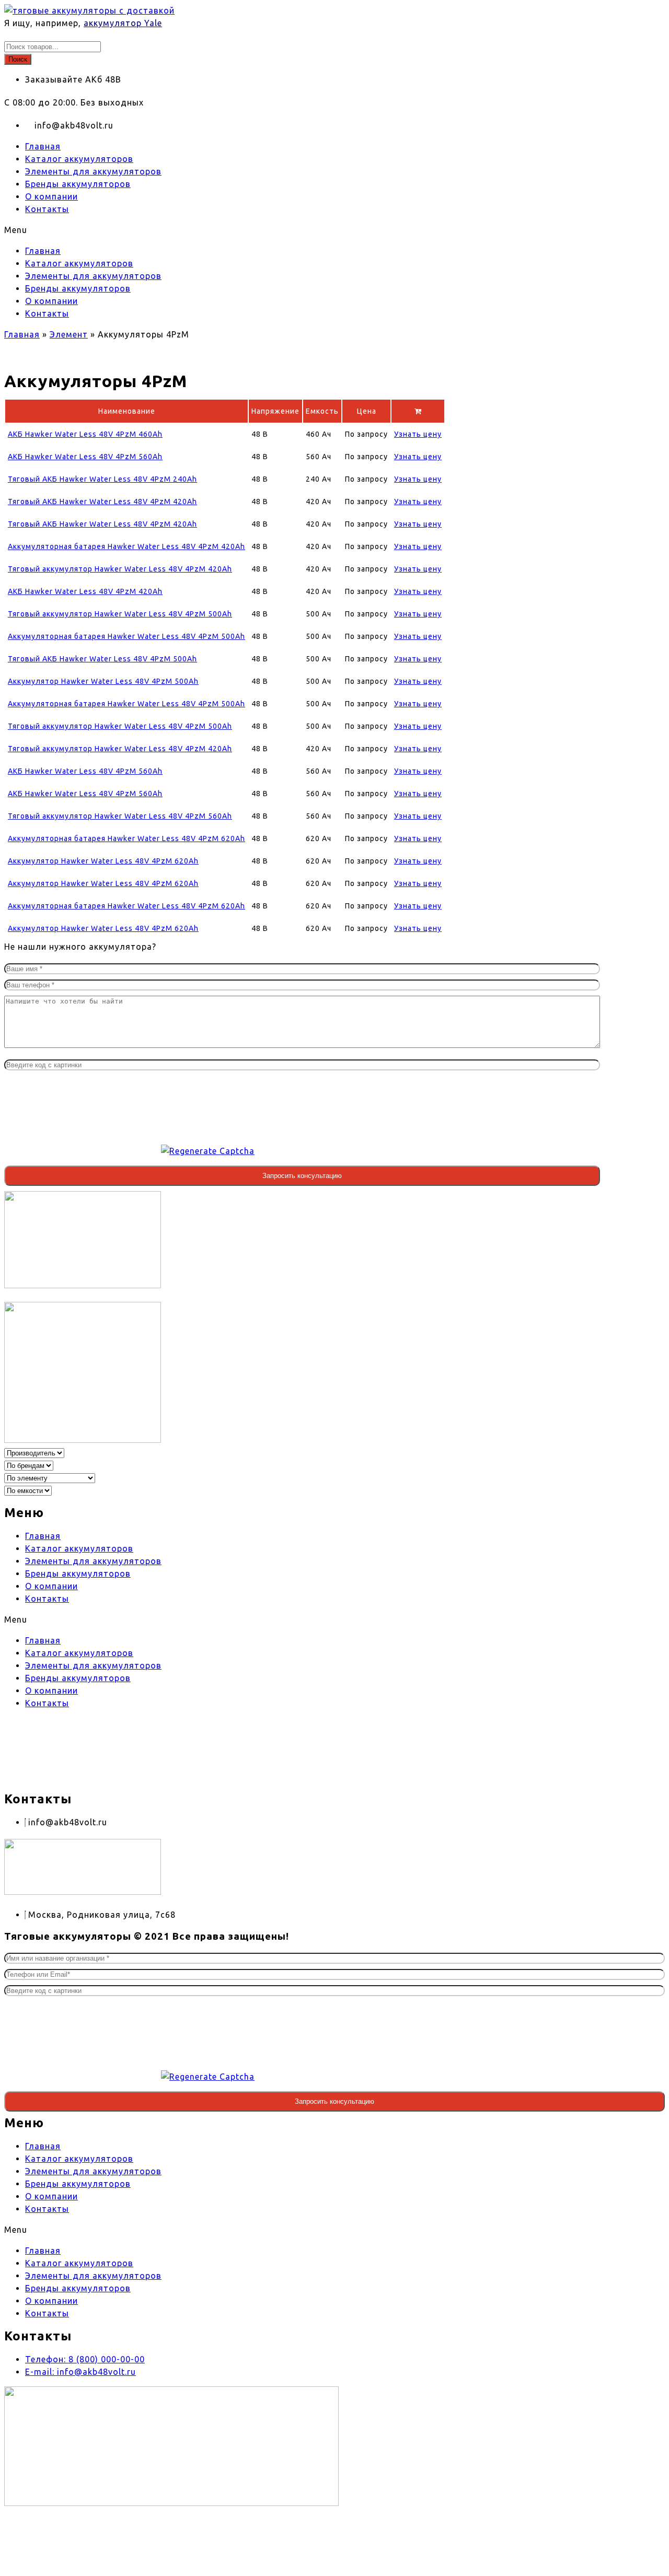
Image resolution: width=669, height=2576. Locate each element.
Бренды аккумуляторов (78, 184)
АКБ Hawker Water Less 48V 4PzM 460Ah (85, 434)
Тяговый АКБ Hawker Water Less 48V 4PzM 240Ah (102, 479)
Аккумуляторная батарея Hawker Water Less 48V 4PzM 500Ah (126, 636)
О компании (51, 196)
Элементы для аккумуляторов (93, 171)
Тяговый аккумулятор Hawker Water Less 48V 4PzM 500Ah (120, 614)
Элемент (69, 334)
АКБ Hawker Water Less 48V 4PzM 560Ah (85, 457)
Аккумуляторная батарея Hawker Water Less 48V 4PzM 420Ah (126, 546)
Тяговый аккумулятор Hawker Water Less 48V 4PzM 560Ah (120, 816)
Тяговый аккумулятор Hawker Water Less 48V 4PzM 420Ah (120, 569)
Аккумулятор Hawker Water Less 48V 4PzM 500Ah (103, 681)
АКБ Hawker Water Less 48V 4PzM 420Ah (85, 591)
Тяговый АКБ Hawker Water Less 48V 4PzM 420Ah (102, 502)
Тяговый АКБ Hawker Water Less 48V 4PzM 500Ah (102, 659)
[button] (302, 230)
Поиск (18, 59)
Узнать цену (418, 434)
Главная (43, 146)
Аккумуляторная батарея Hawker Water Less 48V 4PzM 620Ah (126, 838)
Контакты (47, 209)
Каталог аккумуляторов (79, 159)
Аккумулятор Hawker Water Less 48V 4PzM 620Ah (103, 861)
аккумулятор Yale (123, 23)
